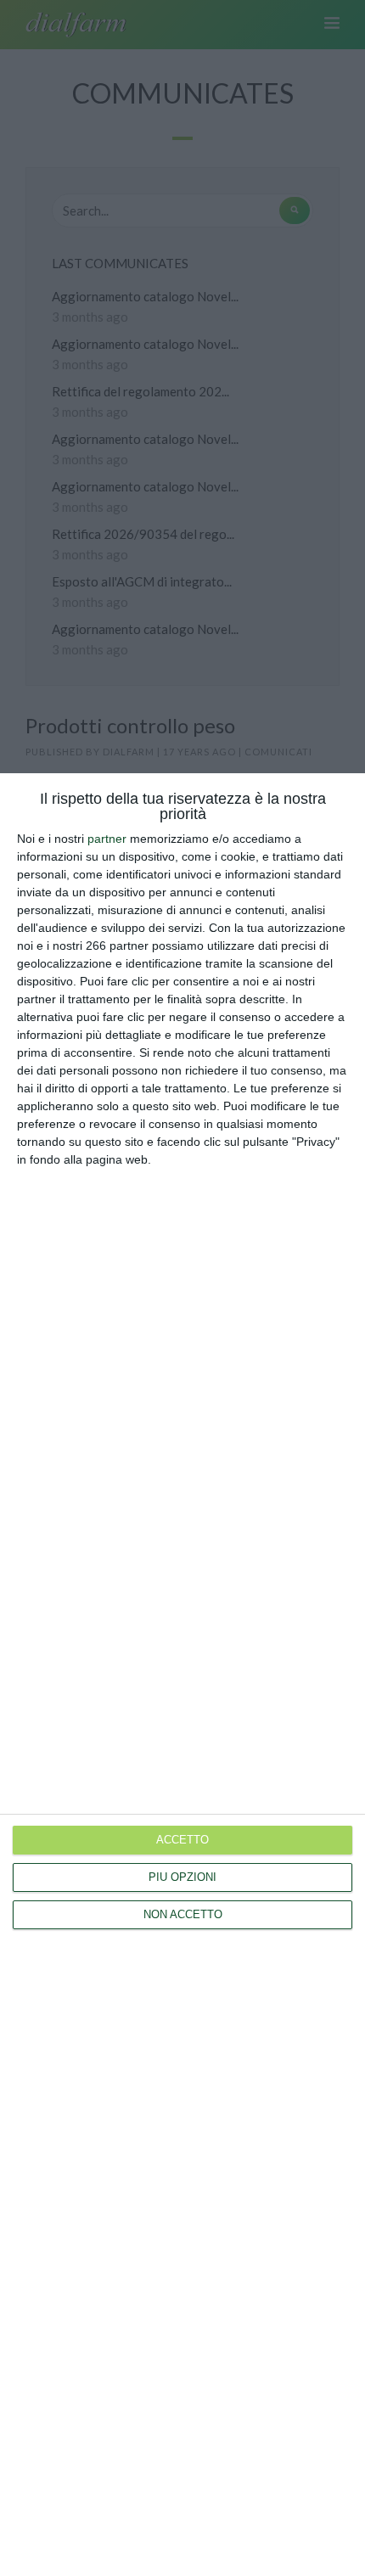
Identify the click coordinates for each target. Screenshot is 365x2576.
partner (107, 839)
